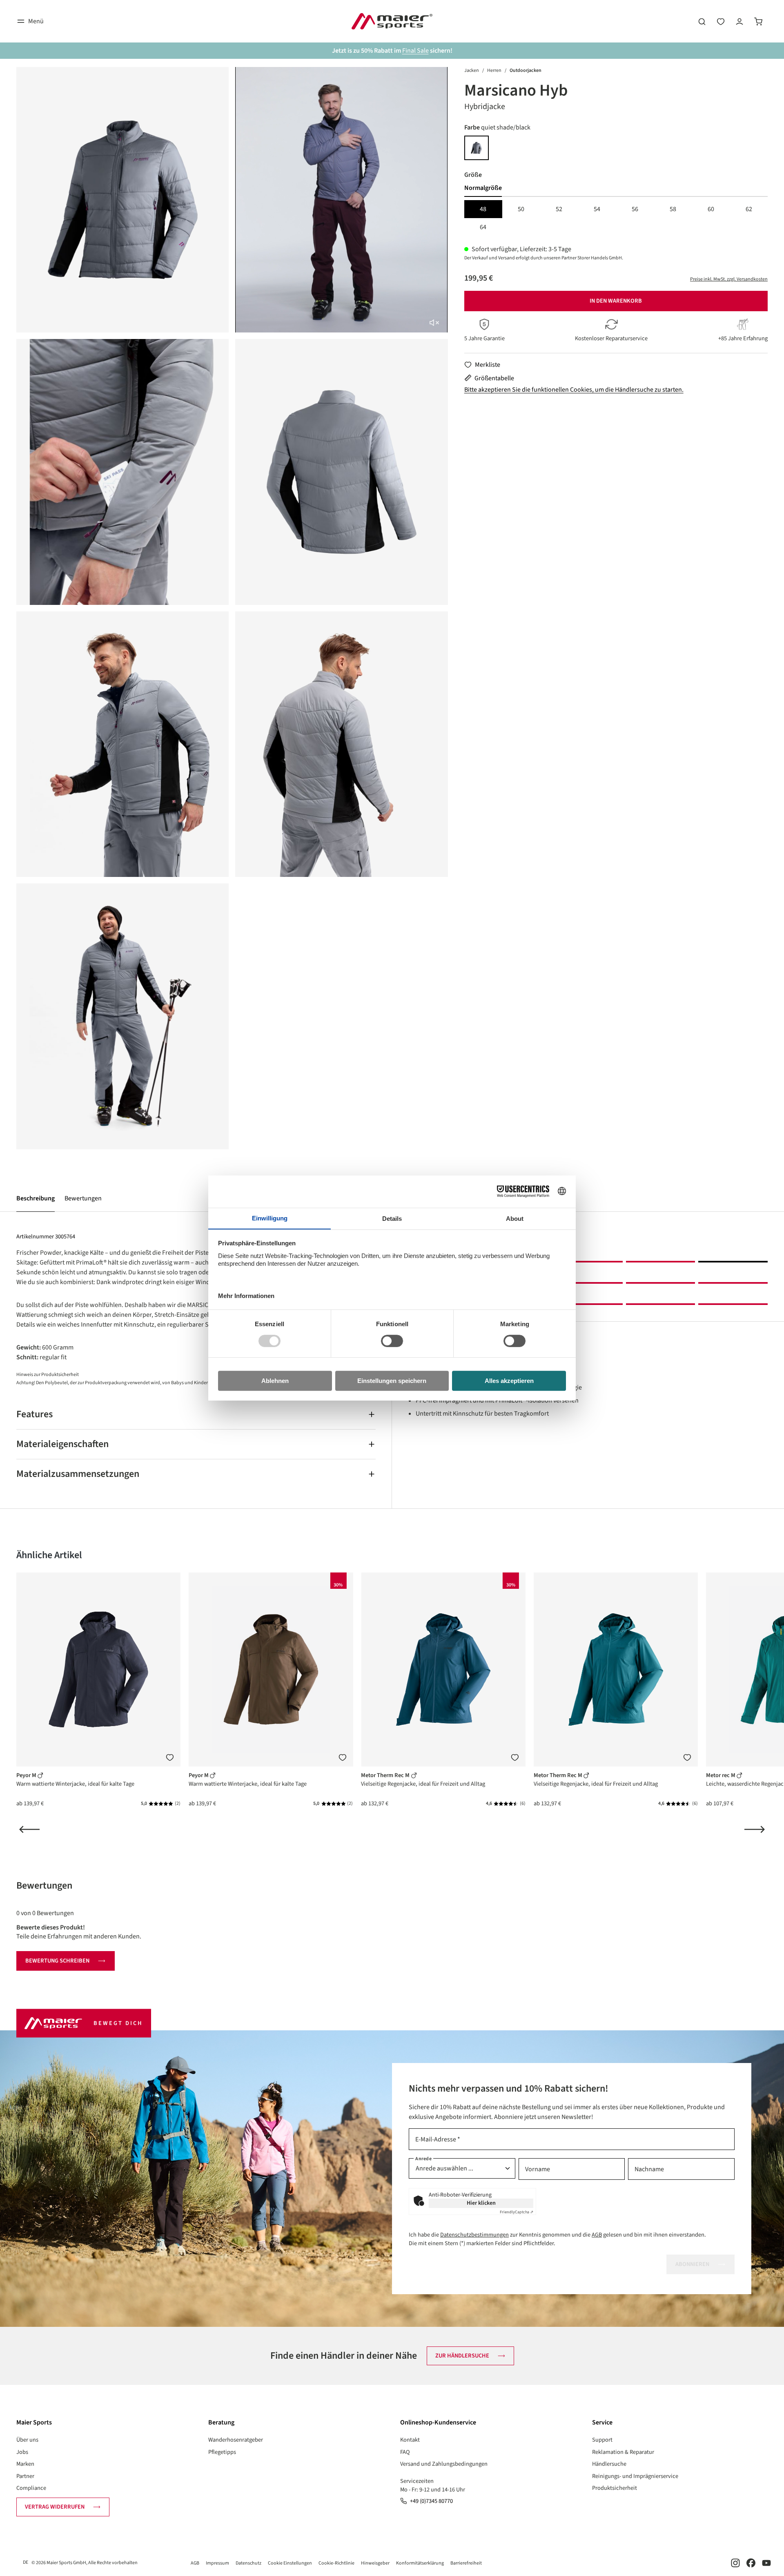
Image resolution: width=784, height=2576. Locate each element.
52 (559, 209)
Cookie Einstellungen (290, 2563)
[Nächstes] (755, 1829)
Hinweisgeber (375, 2563)
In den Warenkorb (616, 301)
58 (673, 209)
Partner (25, 2476)
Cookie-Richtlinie (336, 2563)
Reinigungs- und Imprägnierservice (635, 2476)
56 (635, 209)
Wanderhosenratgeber (236, 2440)
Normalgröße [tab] (483, 188)
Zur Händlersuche (462, 2356)
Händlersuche (609, 2464)
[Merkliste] (170, 1757)
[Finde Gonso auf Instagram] (735, 2563)
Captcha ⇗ (517, 2212)
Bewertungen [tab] (44, 1886)
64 (483, 227)
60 (711, 209)
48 (483, 209)
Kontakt (410, 2440)
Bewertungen (83, 1198)
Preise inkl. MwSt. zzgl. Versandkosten (729, 279)
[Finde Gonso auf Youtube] (766, 2563)
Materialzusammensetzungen (78, 1474)
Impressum (217, 2563)
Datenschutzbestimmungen (474, 2235)
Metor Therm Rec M (386, 1775)
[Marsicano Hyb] (122, 200)
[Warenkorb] (758, 21)
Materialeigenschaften (62, 1444)
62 (749, 209)
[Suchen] (702, 21)
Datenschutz (248, 2563)
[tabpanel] (616, 218)
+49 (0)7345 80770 (431, 2501)
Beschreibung (36, 1198)
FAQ (405, 2452)
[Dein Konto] (739, 21)
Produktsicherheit (615, 2488)
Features (35, 1414)
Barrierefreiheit (466, 2563)
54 (597, 209)
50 (521, 209)
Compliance (31, 2488)
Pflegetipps (222, 2452)
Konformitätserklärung (420, 2563)
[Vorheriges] (29, 1829)
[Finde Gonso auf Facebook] (751, 2563)
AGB (597, 2235)
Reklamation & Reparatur (623, 2452)
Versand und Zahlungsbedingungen (444, 2464)
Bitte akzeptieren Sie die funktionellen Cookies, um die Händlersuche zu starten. (574, 390)
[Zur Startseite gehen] (392, 21)
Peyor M (27, 1775)
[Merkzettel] (721, 21)
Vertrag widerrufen (55, 2507)
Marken (25, 2464)
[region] (232, 608)
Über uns (27, 2440)
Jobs (22, 2452)
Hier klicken (481, 2203)
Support (602, 2440)
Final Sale (415, 51)
